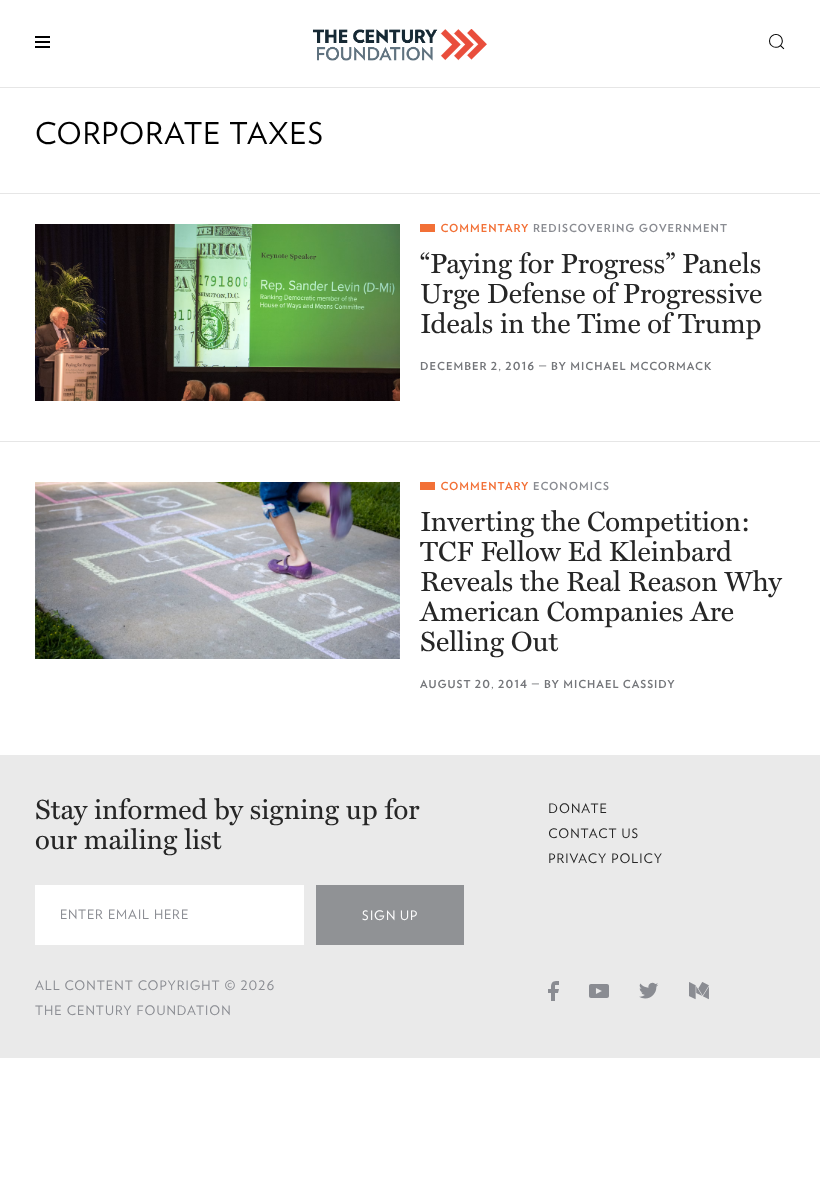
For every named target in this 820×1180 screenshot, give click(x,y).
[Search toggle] (777, 40)
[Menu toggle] (42, 40)
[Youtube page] (599, 990)
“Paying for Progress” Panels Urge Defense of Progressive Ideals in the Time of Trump (591, 294)
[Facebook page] (553, 990)
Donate (578, 808)
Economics (571, 486)
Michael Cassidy (619, 684)
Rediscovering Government (630, 228)
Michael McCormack (641, 366)
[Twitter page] (649, 990)
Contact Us (593, 833)
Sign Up (390, 915)
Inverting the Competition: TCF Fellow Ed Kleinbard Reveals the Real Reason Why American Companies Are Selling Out (601, 582)
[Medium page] (699, 990)
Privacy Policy (605, 858)
